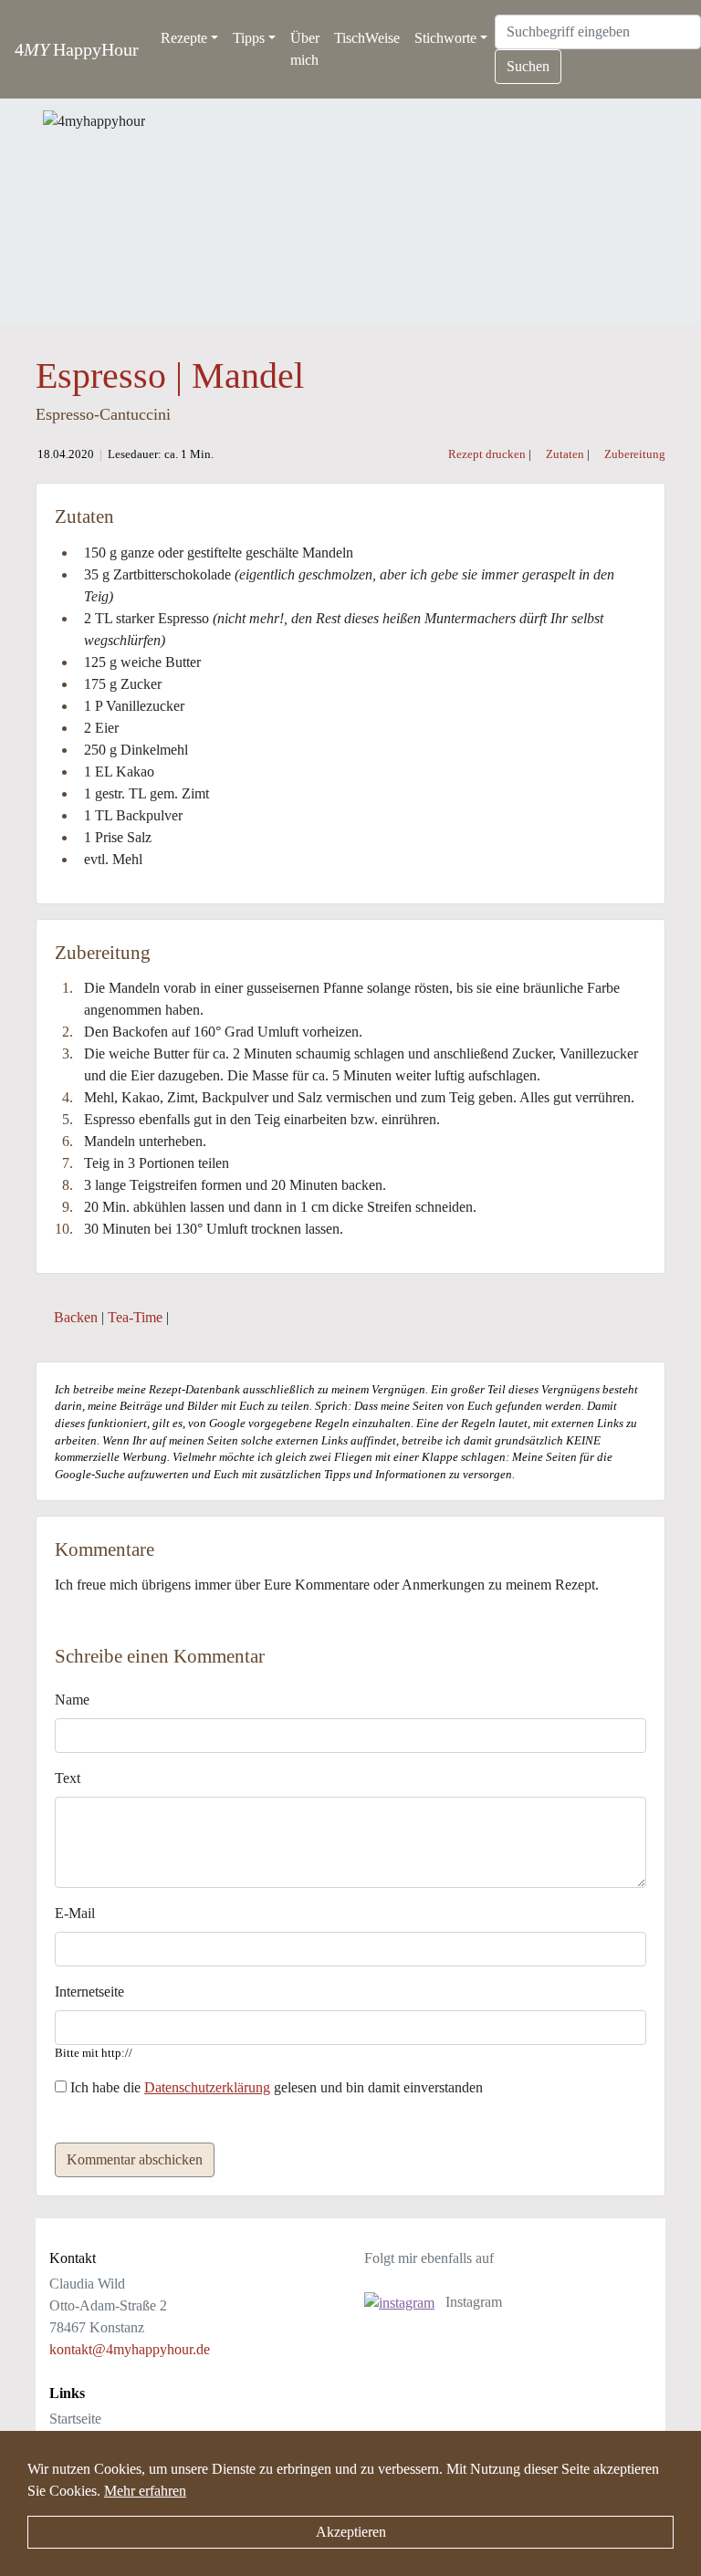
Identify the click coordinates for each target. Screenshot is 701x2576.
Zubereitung (633, 454)
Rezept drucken (487, 454)
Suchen (528, 66)
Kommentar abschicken (135, 2159)
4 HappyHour (77, 49)
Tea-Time (135, 1317)
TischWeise (367, 38)
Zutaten (564, 454)
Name (72, 1700)
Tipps (249, 38)
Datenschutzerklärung (207, 2087)
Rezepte (184, 38)
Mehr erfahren (145, 2491)
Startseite (75, 2419)
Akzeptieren (351, 2532)
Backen (76, 1317)
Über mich (305, 49)
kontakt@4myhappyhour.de (130, 2349)
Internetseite (89, 1992)
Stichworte (445, 38)
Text (68, 1778)
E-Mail (75, 1913)
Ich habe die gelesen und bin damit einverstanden (275, 2087)
